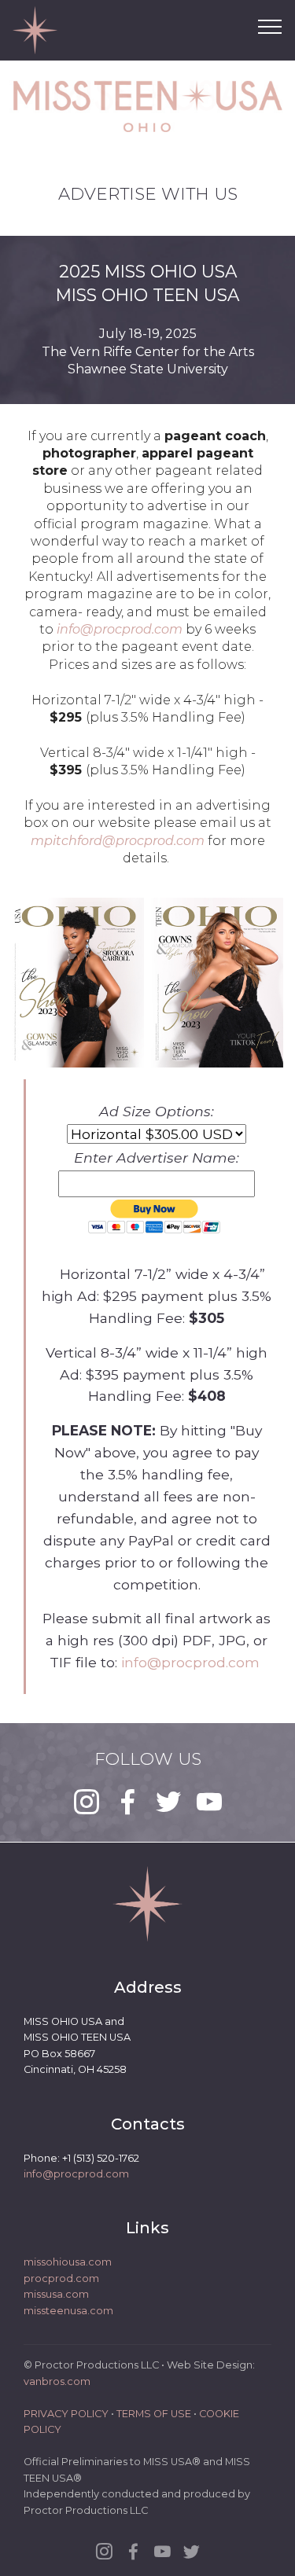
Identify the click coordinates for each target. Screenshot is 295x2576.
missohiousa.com (68, 2262)
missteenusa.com (68, 2311)
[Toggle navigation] (270, 26)
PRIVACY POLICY (66, 2414)
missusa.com (56, 2294)
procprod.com (61, 2278)
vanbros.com (57, 2381)
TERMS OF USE (154, 2414)
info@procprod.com (192, 1662)
